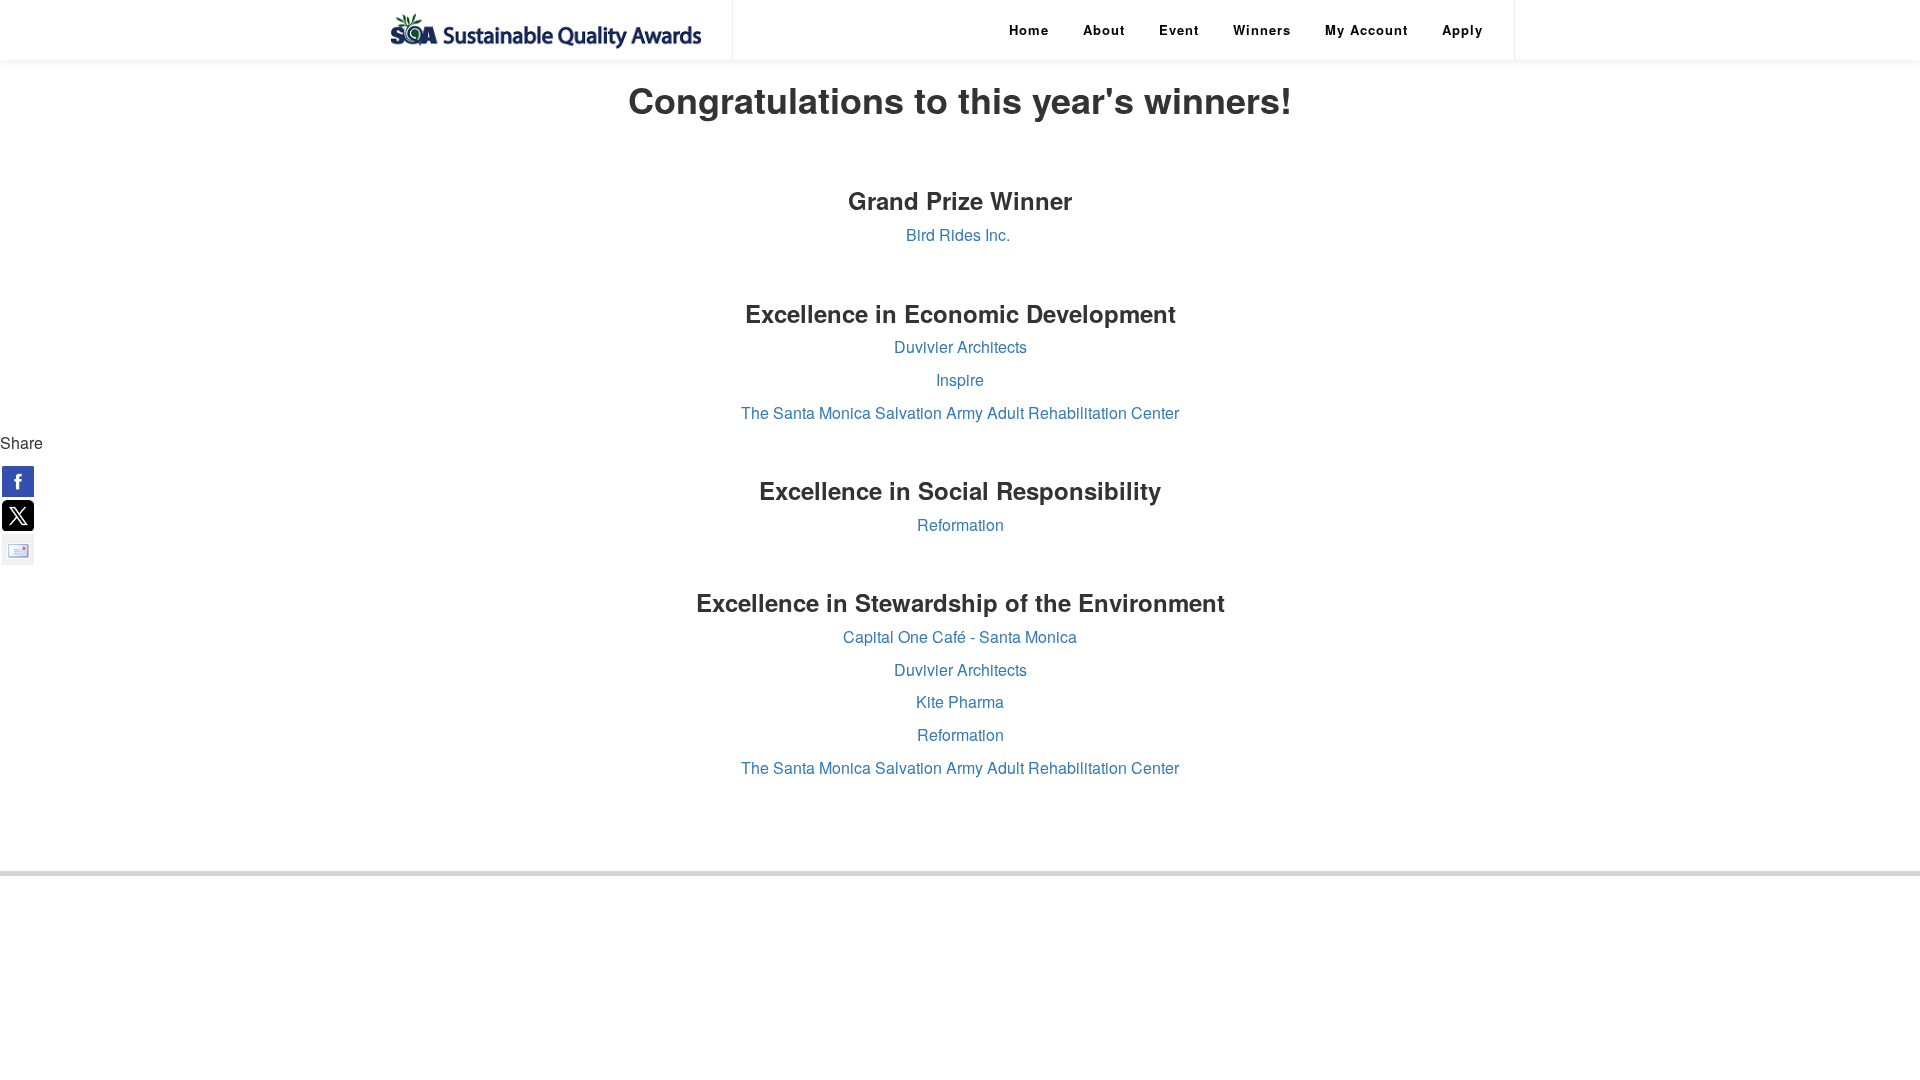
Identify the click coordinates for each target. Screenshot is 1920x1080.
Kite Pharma (960, 701)
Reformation (960, 524)
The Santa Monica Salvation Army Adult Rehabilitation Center (960, 412)
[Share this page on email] (18, 549)
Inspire (960, 379)
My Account (1366, 29)
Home (1029, 29)
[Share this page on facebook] (18, 481)
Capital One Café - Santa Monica (960, 636)
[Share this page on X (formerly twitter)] (18, 515)
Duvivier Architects (960, 346)
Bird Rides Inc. (960, 234)
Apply (1462, 29)
